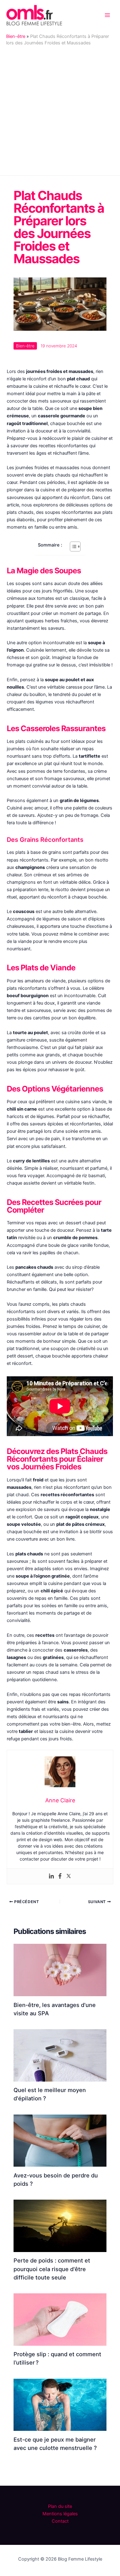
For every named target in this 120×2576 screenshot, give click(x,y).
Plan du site (60, 2506)
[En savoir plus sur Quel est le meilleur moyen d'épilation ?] (60, 2055)
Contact (60, 2521)
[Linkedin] (51, 1876)
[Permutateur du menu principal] (107, 15)
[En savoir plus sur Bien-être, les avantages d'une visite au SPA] (60, 1970)
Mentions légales (60, 2514)
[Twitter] (69, 1876)
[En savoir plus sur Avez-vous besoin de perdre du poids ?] (60, 2140)
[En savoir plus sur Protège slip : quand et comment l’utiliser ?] (60, 2319)
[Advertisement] (60, 109)
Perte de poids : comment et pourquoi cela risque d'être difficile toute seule (52, 2269)
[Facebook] (60, 1876)
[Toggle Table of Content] (72, 547)
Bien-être (16, 36)
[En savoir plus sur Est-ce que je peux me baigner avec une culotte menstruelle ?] (60, 2404)
